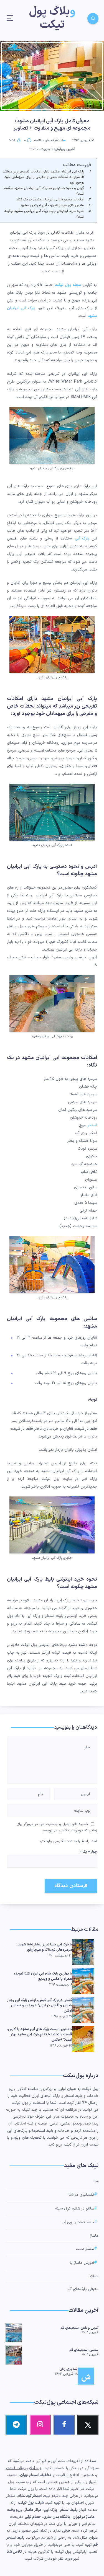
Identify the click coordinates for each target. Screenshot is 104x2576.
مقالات (93, 2276)
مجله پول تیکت (68, 285)
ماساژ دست (85, 2249)
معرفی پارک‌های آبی (83, 2289)
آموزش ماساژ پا (82, 2263)
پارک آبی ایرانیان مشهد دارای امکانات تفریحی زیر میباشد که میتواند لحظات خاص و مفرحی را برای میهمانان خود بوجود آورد (43, 177)
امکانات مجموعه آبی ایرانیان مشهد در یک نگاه (51, 199)
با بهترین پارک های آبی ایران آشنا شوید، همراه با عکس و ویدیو (43, 1976)
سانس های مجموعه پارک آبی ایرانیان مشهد (52, 205)
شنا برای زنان (69, 2369)
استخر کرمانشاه (30, 2496)
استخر (92, 1125)
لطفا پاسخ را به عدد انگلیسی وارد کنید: (68, 1841)
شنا (96, 2181)
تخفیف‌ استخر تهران (35, 2475)
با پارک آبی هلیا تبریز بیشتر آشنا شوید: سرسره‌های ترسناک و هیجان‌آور (44, 1947)
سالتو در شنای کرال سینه (75, 2209)
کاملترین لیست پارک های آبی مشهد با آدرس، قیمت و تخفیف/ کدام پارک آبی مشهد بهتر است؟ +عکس (39, 2035)
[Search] (93, 19)
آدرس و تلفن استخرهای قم (79, 2328)
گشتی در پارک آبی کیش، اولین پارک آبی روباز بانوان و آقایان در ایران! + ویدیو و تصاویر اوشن (40, 2005)
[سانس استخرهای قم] (14, 2354)
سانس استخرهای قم (84, 2350)
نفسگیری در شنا (81, 2195)
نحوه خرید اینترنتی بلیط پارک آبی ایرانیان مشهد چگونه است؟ (44, 214)
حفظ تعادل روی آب (78, 2222)
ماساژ (94, 2236)
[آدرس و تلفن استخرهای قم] (14, 2332)
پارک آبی (83, 539)
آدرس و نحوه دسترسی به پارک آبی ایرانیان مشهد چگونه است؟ (44, 191)
